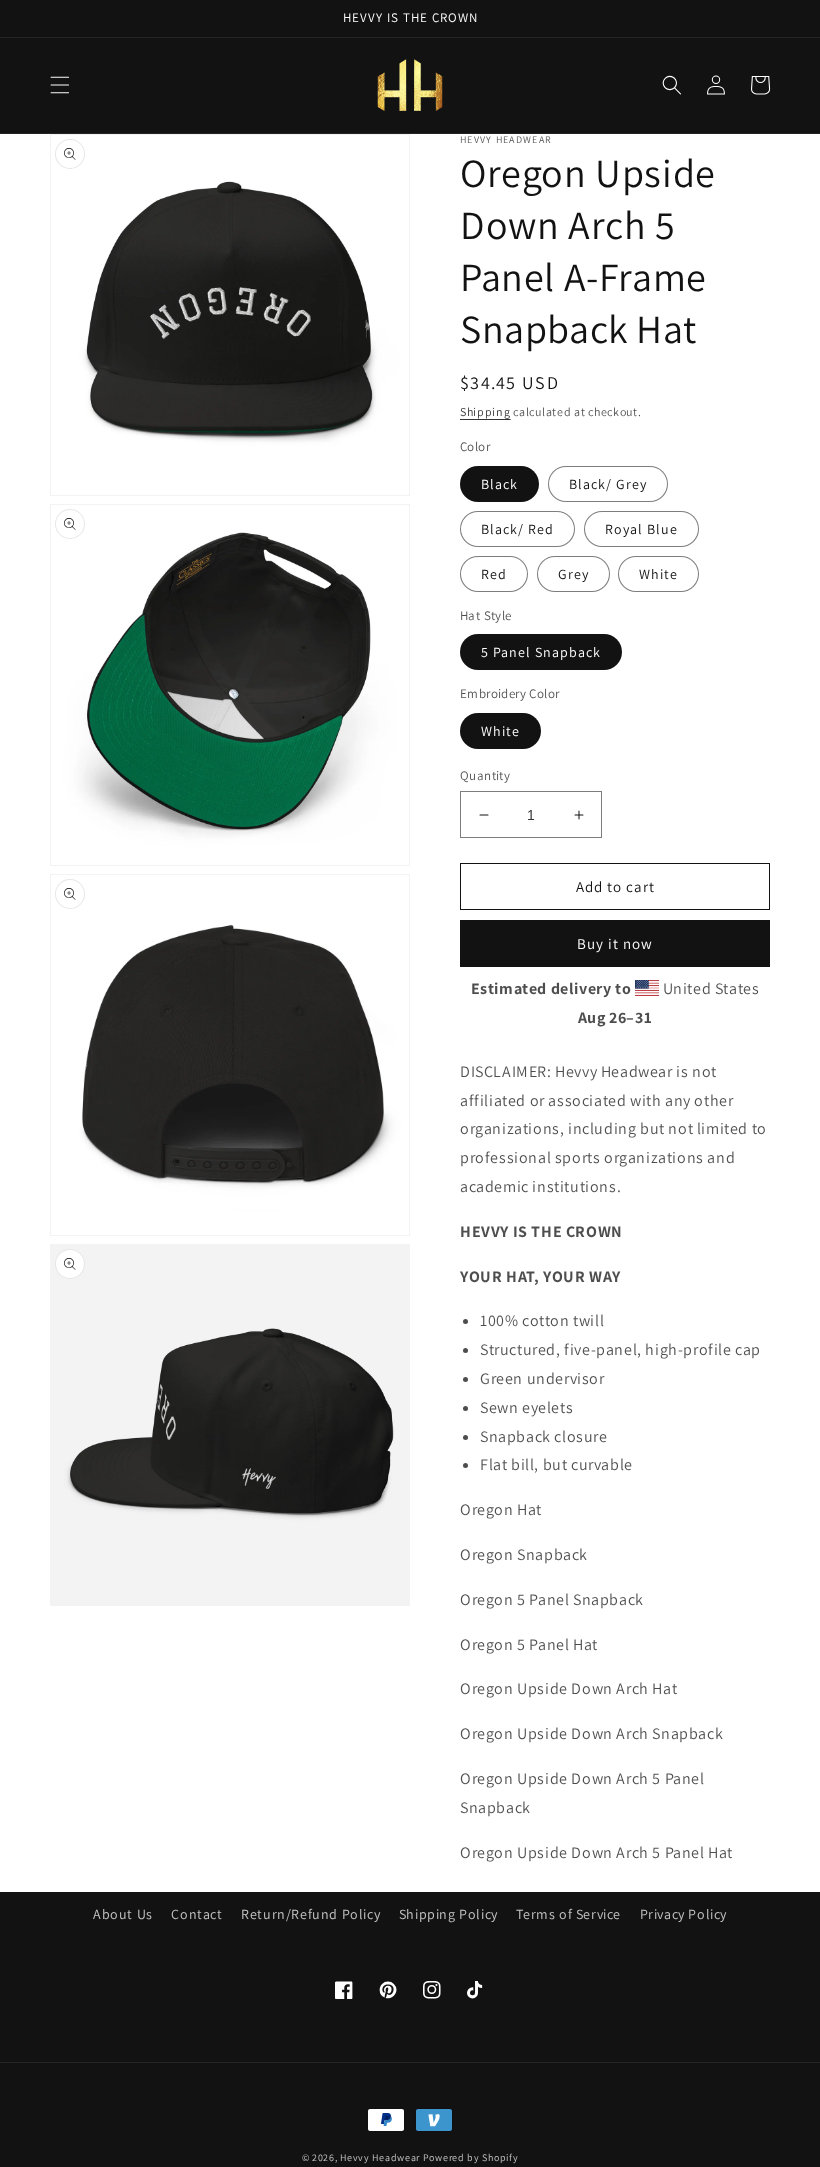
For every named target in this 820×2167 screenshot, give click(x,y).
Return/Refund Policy (310, 1914)
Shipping (485, 411)
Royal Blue (641, 529)
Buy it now (615, 943)
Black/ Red (517, 529)
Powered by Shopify (471, 2157)
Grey (573, 574)
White (658, 574)
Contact (196, 1914)
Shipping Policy (448, 1914)
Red (494, 574)
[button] (60, 85)
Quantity (485, 775)
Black (499, 484)
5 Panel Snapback (541, 652)
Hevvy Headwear (380, 2157)
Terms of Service (568, 1914)
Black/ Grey (608, 484)
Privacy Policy (683, 1914)
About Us (123, 1914)
